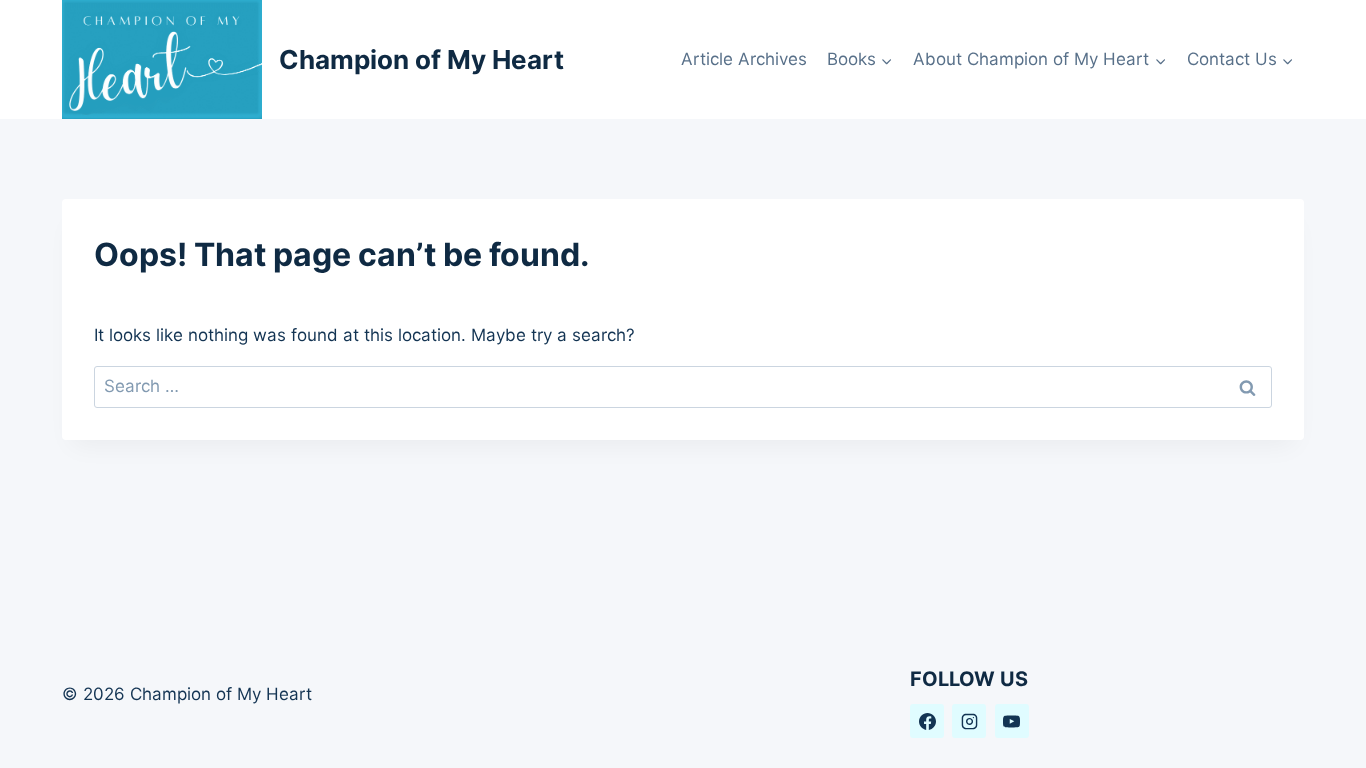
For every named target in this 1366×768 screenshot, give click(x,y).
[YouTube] (1012, 721)
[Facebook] (927, 721)
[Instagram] (969, 721)
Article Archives (744, 59)
